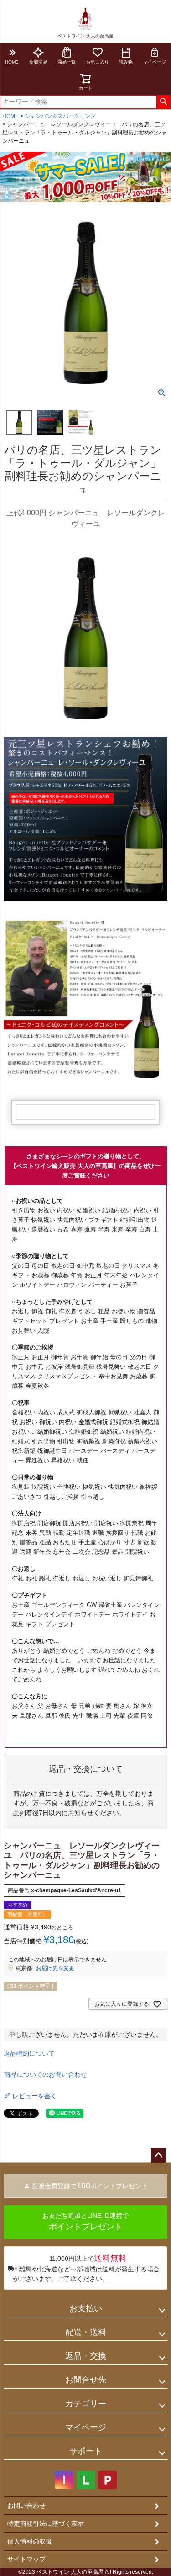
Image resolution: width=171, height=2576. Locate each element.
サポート (86, 2451)
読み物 (126, 62)
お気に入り (98, 62)
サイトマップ (26, 2559)
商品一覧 (67, 62)
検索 (163, 102)
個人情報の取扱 (30, 2541)
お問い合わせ (26, 2506)
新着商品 (38, 62)
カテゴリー (86, 2404)
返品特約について (29, 2053)
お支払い (86, 2308)
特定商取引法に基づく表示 (46, 2523)
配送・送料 (86, 2332)
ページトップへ (158, 2155)
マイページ (86, 2427)
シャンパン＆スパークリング (60, 116)
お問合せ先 (86, 2380)
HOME (12, 62)
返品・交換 (86, 2356)
